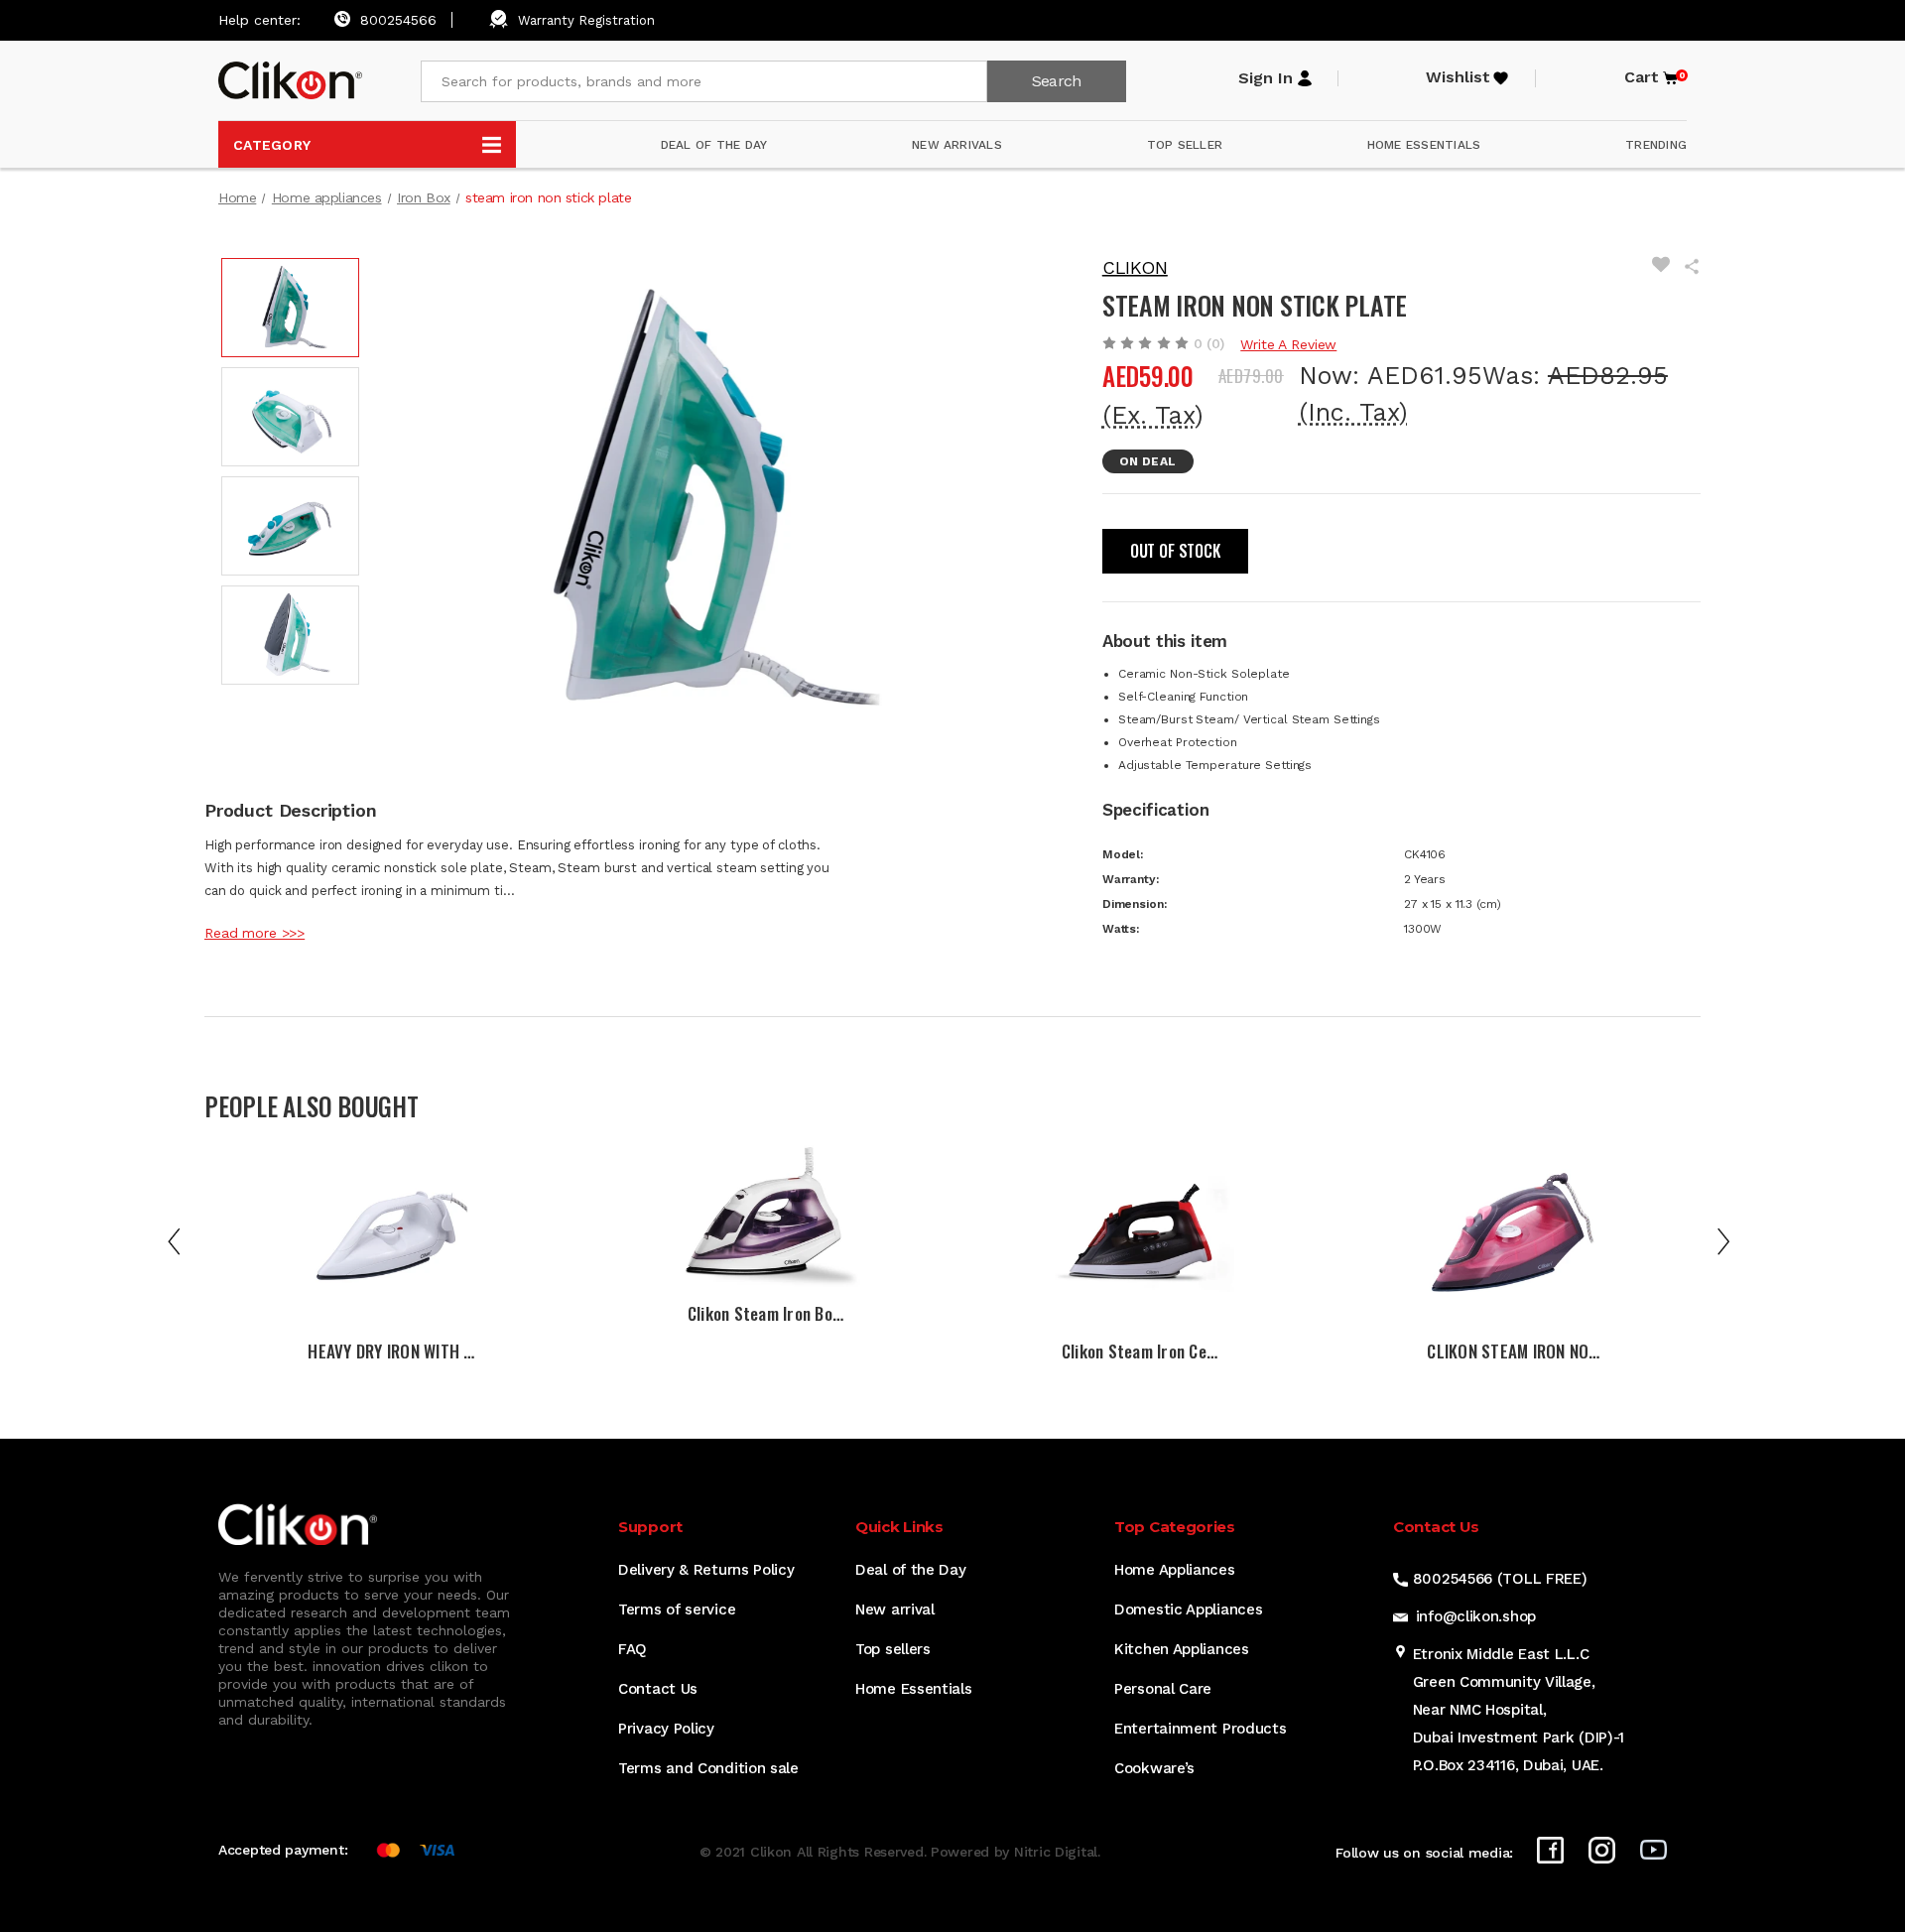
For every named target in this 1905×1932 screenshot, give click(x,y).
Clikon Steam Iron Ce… (1140, 1351)
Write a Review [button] (1288, 344)
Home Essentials (914, 1689)
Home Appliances (1175, 1570)
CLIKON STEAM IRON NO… (1513, 1351)
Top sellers (893, 1649)
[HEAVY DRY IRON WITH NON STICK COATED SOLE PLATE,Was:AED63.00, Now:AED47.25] (391, 1235)
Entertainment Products (1200, 1729)
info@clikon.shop (1476, 1616)
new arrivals (957, 145)
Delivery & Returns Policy (706, 1570)
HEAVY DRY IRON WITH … (391, 1351)
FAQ (633, 1649)
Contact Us (658, 1689)
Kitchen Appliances (1182, 1649)
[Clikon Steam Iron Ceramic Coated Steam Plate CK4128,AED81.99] (1140, 1235)
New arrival (895, 1610)
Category (272, 145)
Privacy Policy (666, 1729)
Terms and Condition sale (708, 1768)
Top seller (1185, 145)
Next (1727, 1241)
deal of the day (714, 145)
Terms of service (677, 1610)
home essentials (1424, 145)
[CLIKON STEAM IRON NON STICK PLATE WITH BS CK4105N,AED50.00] (1514, 1235)
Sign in (1266, 78)
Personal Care (1163, 1689)
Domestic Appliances (1188, 1610)
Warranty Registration (586, 20)
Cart (1652, 78)
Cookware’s (1154, 1768)
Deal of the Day (911, 1570)
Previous (178, 1241)
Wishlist (1458, 78)
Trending (1656, 145)
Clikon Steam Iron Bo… (765, 1313)
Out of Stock (1175, 551)
